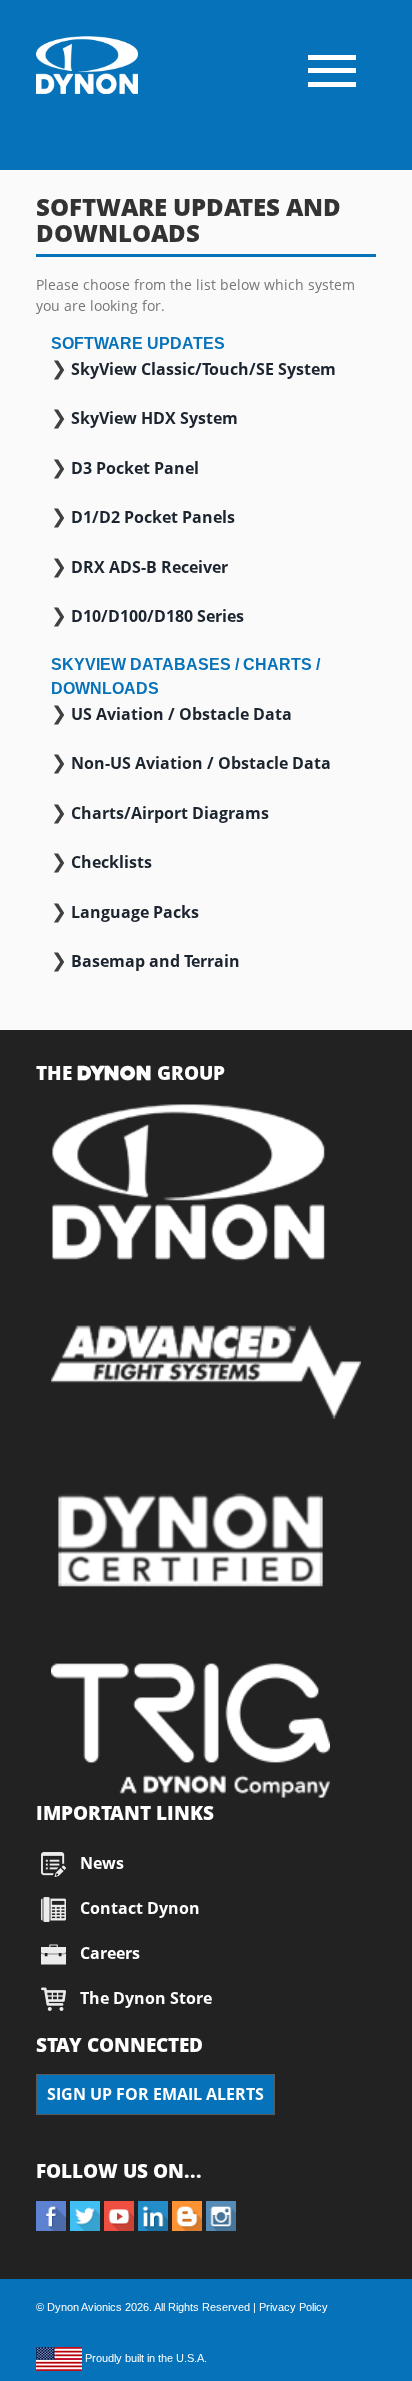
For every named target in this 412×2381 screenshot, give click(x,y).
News (102, 1863)
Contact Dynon (138, 1908)
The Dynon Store (146, 1998)
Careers (110, 1953)
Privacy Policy (293, 2307)
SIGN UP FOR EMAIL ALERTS (155, 2094)
